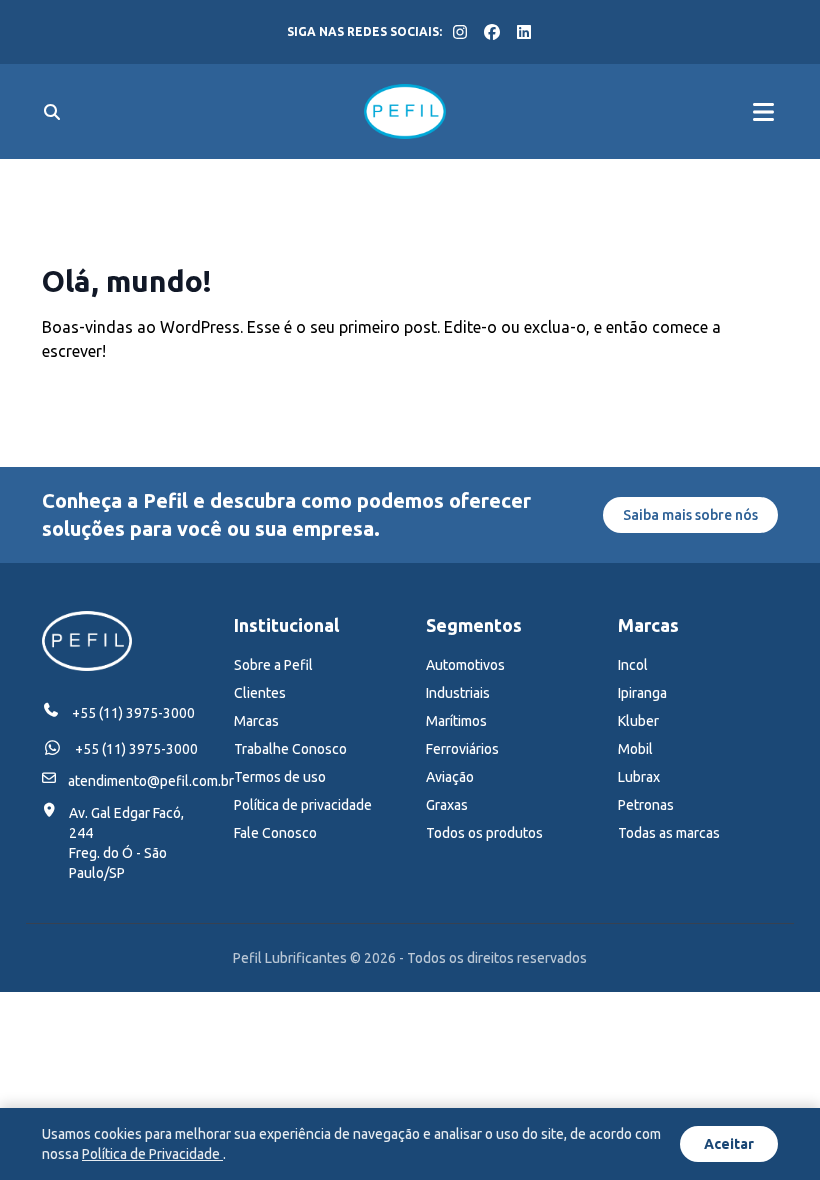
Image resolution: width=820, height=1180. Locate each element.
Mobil (635, 749)
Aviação (450, 777)
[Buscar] (52, 112)
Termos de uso (280, 777)
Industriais (458, 693)
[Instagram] (460, 32)
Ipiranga (642, 693)
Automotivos (465, 665)
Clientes (260, 693)
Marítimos (456, 721)
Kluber (638, 721)
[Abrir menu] (763, 112)
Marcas (256, 721)
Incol (633, 665)
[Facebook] (492, 32)
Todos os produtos (484, 833)
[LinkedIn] (524, 32)
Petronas (646, 805)
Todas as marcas (669, 833)
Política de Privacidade (152, 1154)
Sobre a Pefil (273, 665)
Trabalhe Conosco (290, 749)
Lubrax (639, 777)
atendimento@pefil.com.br (151, 781)
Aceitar (729, 1144)
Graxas (447, 805)
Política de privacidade (303, 805)
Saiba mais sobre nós (690, 515)
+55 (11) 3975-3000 (133, 713)
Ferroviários (462, 749)
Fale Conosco (275, 833)
